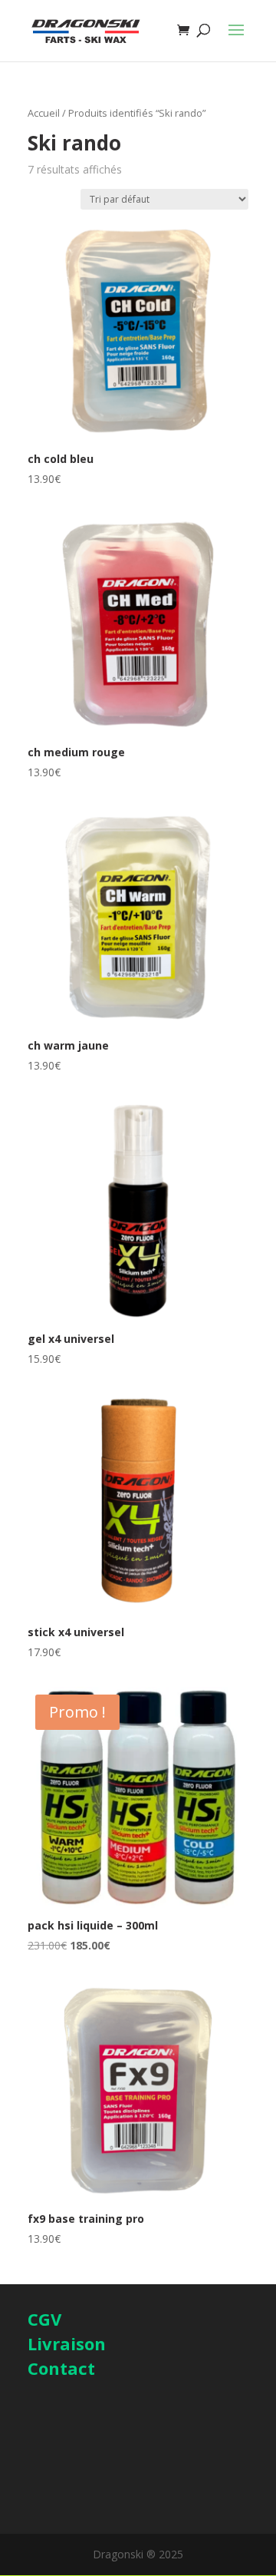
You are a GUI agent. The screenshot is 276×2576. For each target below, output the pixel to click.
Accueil (44, 113)
